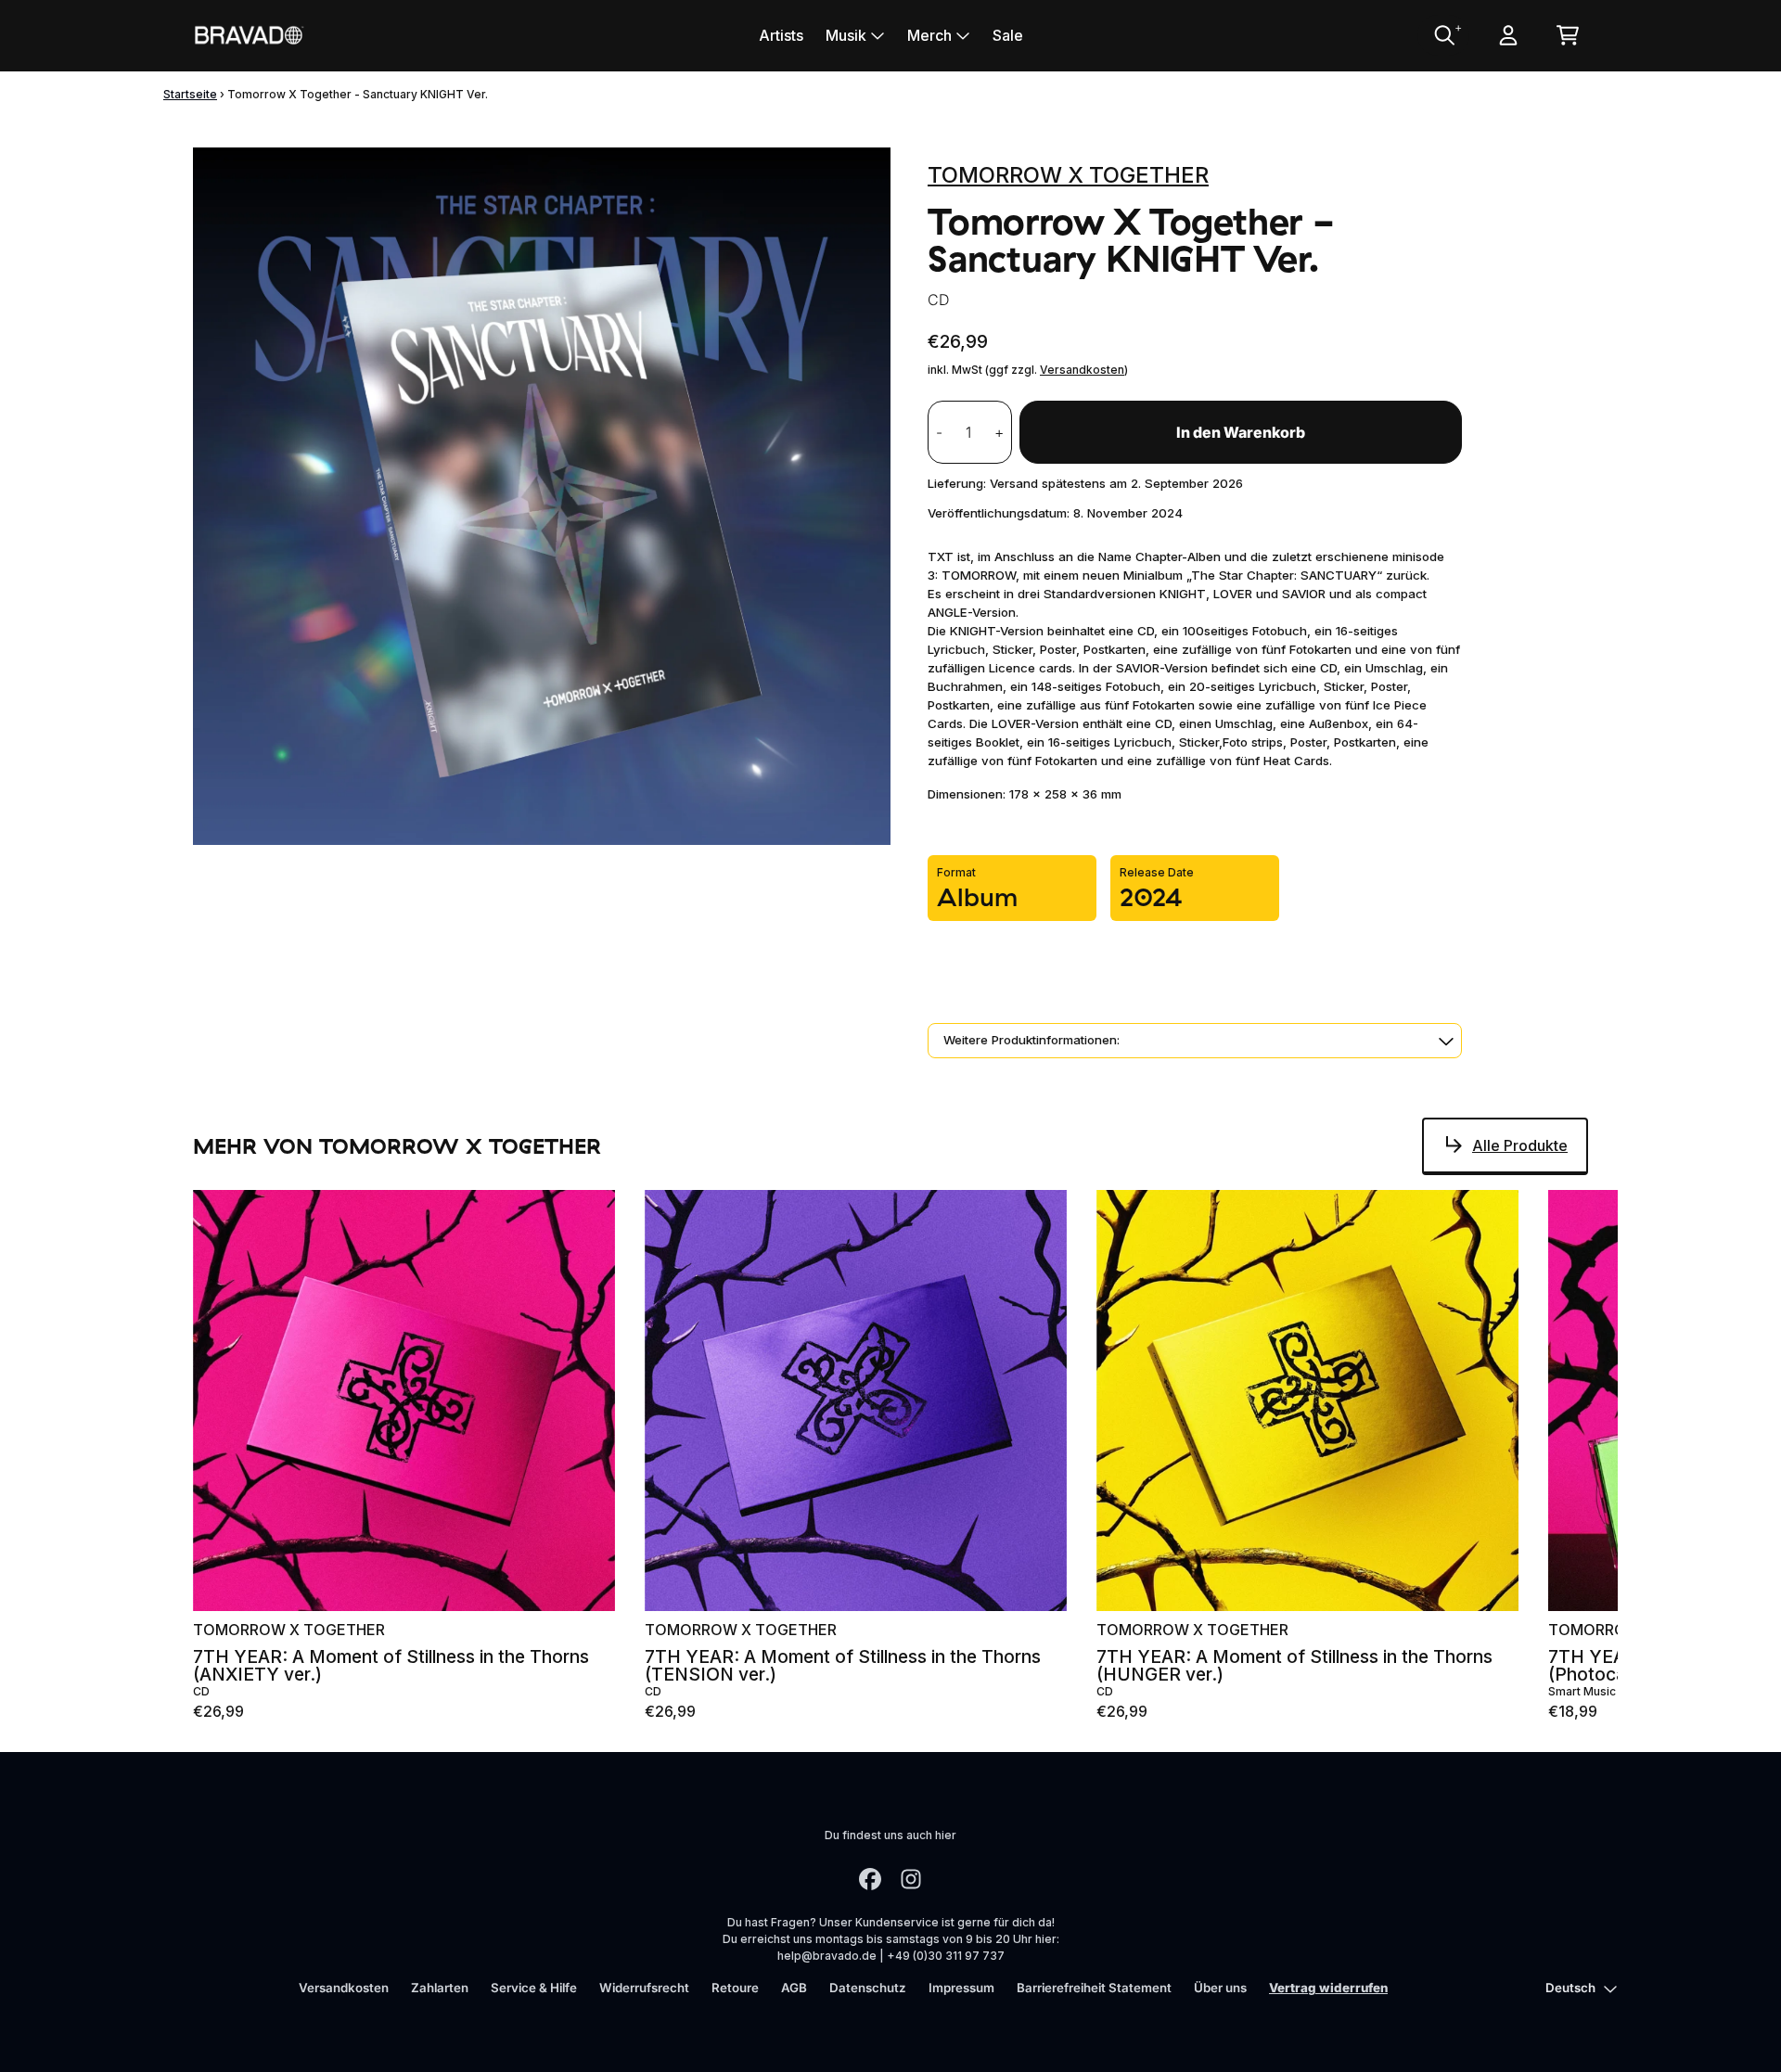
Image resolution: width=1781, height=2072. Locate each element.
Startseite (190, 94)
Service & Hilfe (534, 1988)
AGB (794, 1988)
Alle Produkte (1520, 1145)
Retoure (735, 1988)
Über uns (1220, 1988)
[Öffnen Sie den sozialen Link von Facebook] (870, 1879)
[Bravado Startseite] (249, 35)
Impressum (961, 1988)
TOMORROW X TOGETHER (1068, 175)
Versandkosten (1082, 370)
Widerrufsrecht (644, 1988)
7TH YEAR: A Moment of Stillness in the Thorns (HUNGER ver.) (1294, 1666)
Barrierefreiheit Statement (1094, 1988)
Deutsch (1570, 1988)
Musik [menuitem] (846, 35)
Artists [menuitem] (781, 35)
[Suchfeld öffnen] (1443, 35)
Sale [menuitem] (1008, 35)
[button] (1195, 1041)
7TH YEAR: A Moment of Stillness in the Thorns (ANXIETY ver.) (391, 1666)
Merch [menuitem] (929, 35)
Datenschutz (868, 1988)
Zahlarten (440, 1988)
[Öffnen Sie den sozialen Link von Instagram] (911, 1879)
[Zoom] (542, 496)
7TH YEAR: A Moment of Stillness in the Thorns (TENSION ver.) (843, 1666)
